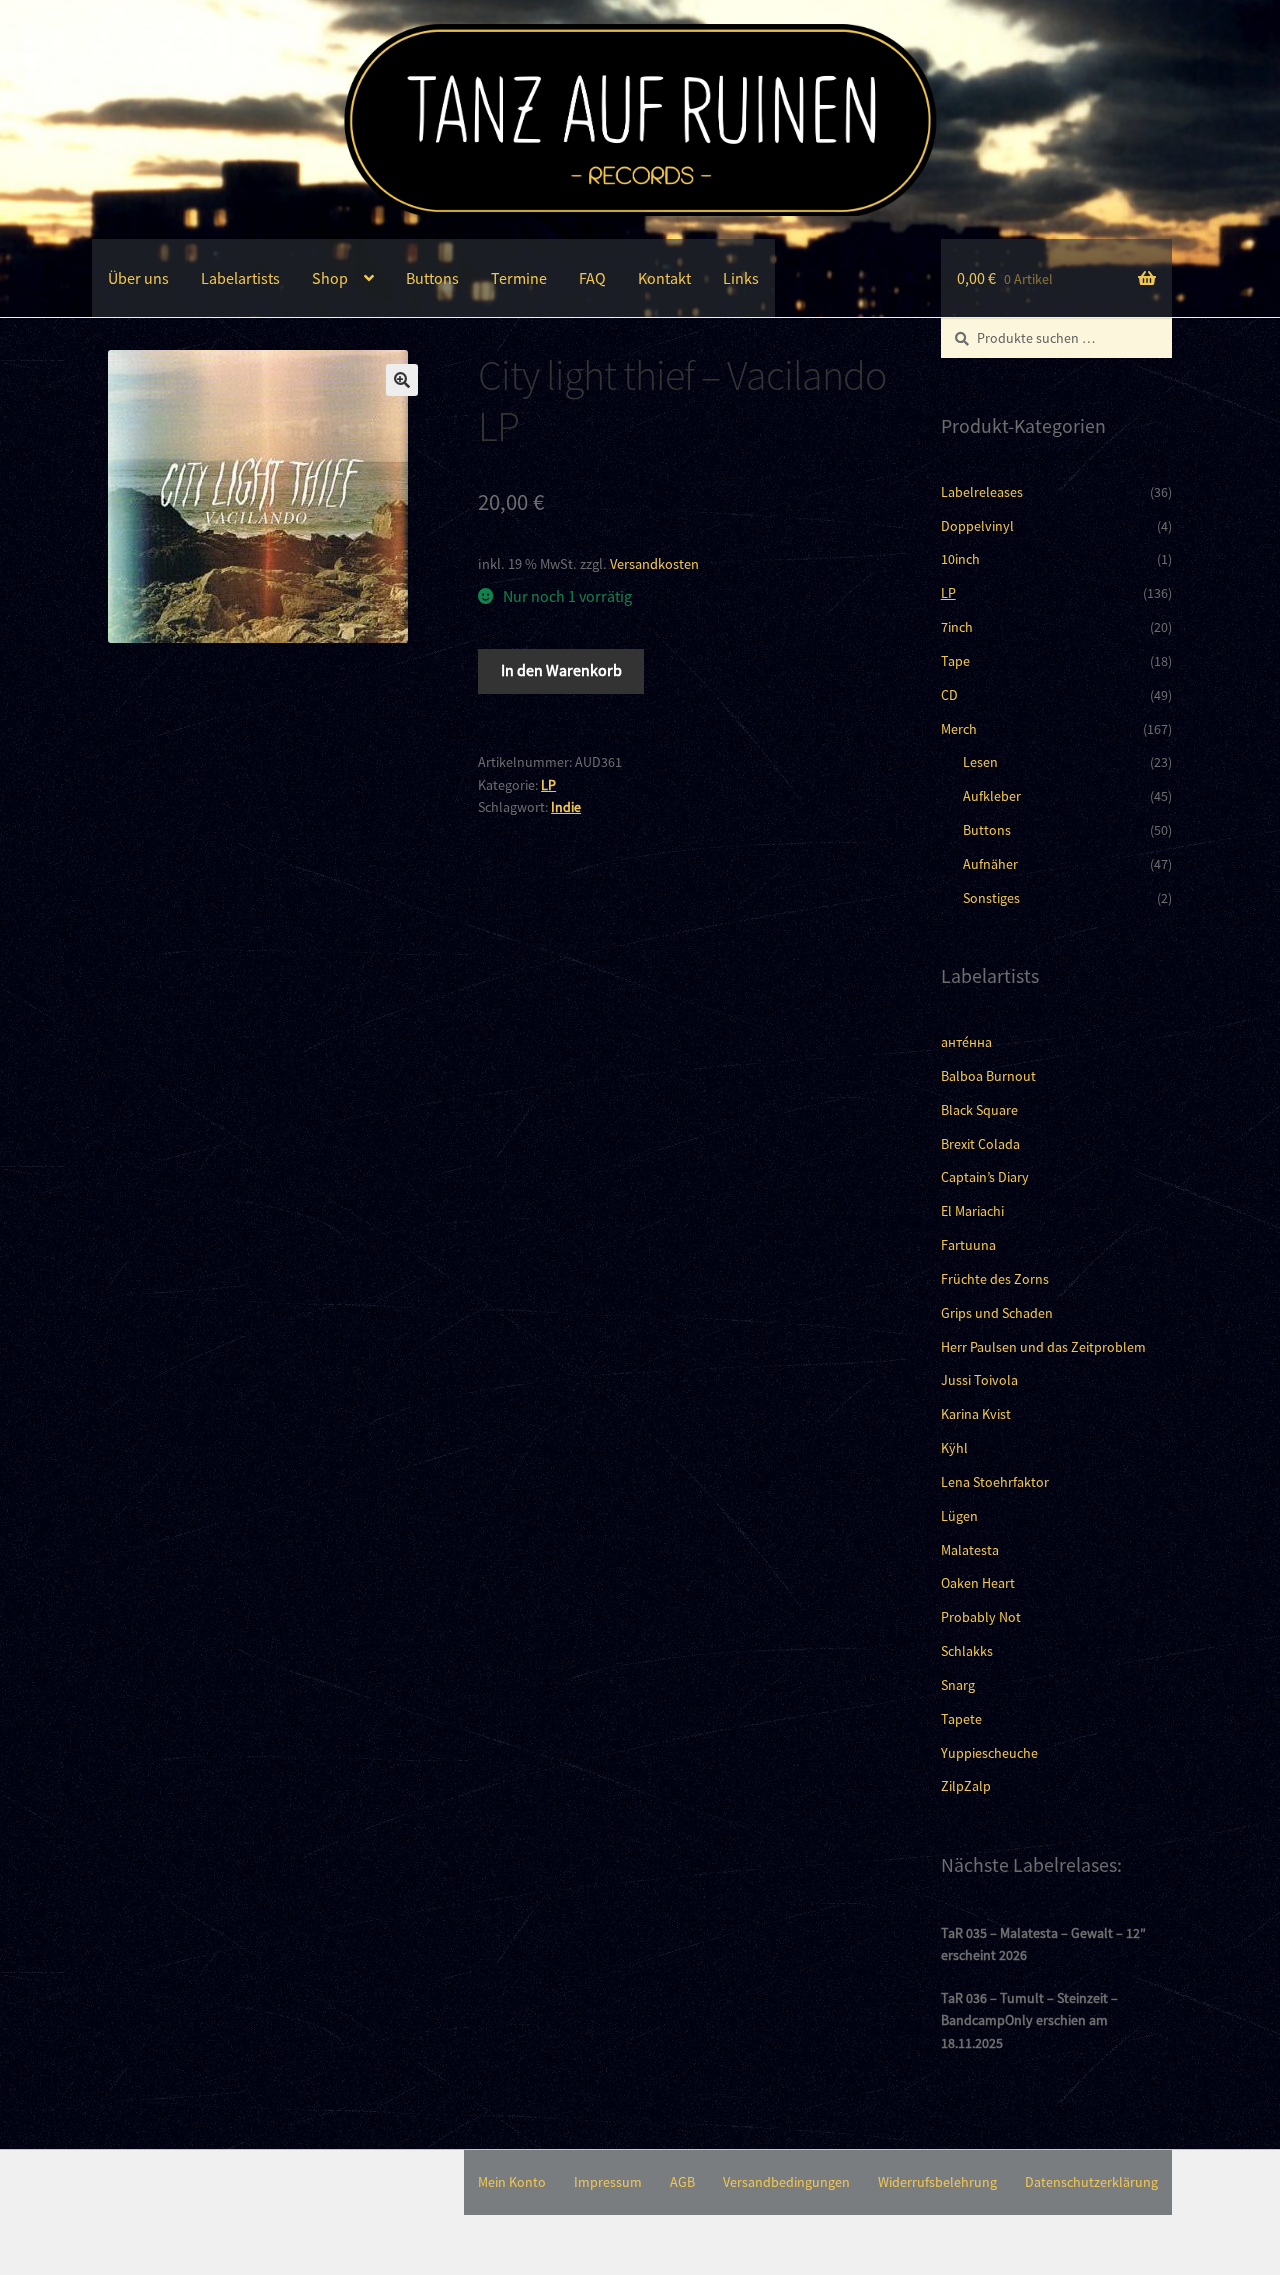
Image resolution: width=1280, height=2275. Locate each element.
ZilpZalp (966, 1786)
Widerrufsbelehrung (937, 2182)
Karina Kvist (976, 1414)
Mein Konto (512, 2182)
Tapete (961, 1719)
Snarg (958, 1685)
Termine (519, 278)
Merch (959, 729)
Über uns (138, 278)
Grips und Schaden (997, 1313)
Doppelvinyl (977, 526)
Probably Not (981, 1617)
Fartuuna (968, 1245)
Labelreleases (982, 492)
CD (949, 695)
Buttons (432, 278)
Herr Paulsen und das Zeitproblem (1043, 1347)
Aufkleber (992, 796)
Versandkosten (654, 564)
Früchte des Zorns (995, 1279)
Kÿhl (954, 1448)
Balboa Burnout (988, 1076)
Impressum (608, 2182)
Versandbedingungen (786, 2182)
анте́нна (966, 1042)
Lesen (980, 762)
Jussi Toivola (979, 1380)
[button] (402, 380)
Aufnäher (990, 864)
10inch (960, 559)
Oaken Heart (978, 1583)
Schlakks (967, 1651)
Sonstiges (991, 898)
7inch (957, 627)
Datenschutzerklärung (1091, 2182)
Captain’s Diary (985, 1177)
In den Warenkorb (561, 670)
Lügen (959, 1516)
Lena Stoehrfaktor (995, 1482)
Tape (955, 661)
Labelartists (240, 278)
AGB (682, 2182)
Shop (330, 278)
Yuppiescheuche (989, 1753)
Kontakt (664, 278)
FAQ (592, 278)
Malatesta (970, 1550)
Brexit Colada (980, 1144)
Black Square (979, 1110)
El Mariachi (972, 1211)
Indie (566, 807)
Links (741, 278)
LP (548, 785)
